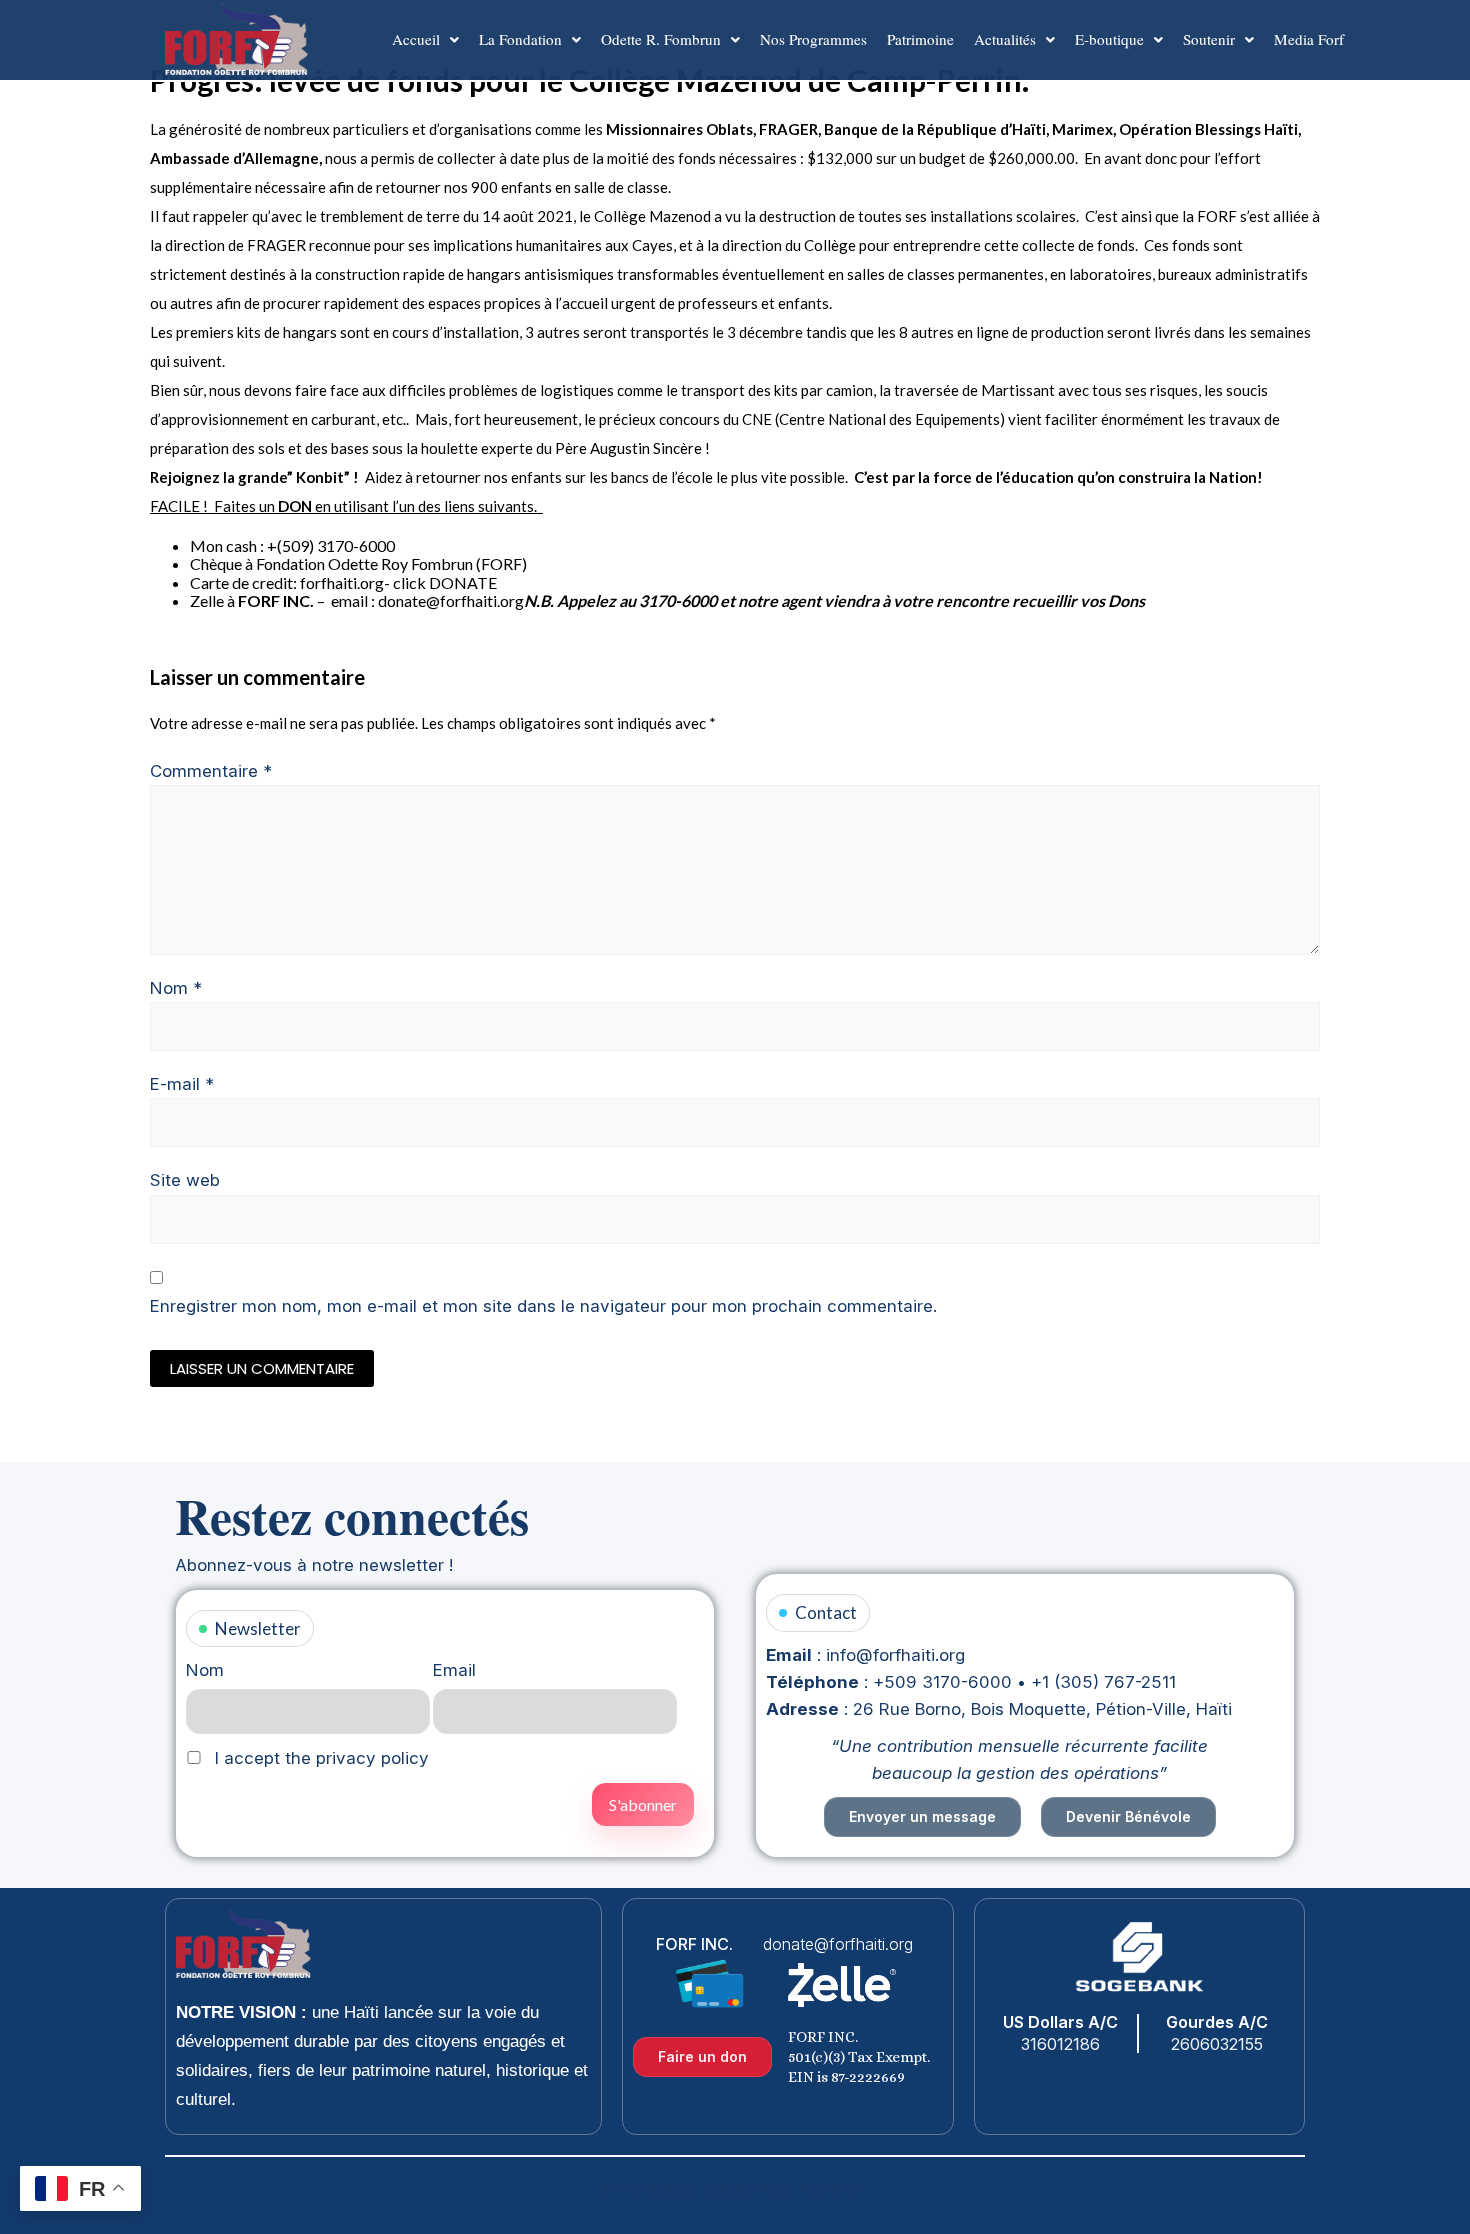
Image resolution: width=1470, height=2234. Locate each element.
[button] (425, 39)
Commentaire (211, 771)
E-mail (182, 1084)
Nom (176, 988)
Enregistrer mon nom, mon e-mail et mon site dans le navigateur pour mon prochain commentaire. (543, 1306)
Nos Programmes (813, 39)
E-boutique (1109, 39)
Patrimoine (920, 39)
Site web (185, 1180)
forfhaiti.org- (345, 582)
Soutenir (1209, 39)
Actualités (1005, 39)
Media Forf (1309, 39)
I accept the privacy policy (319, 1758)
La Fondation (520, 39)
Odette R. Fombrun (661, 39)
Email (454, 1670)
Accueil (416, 39)
